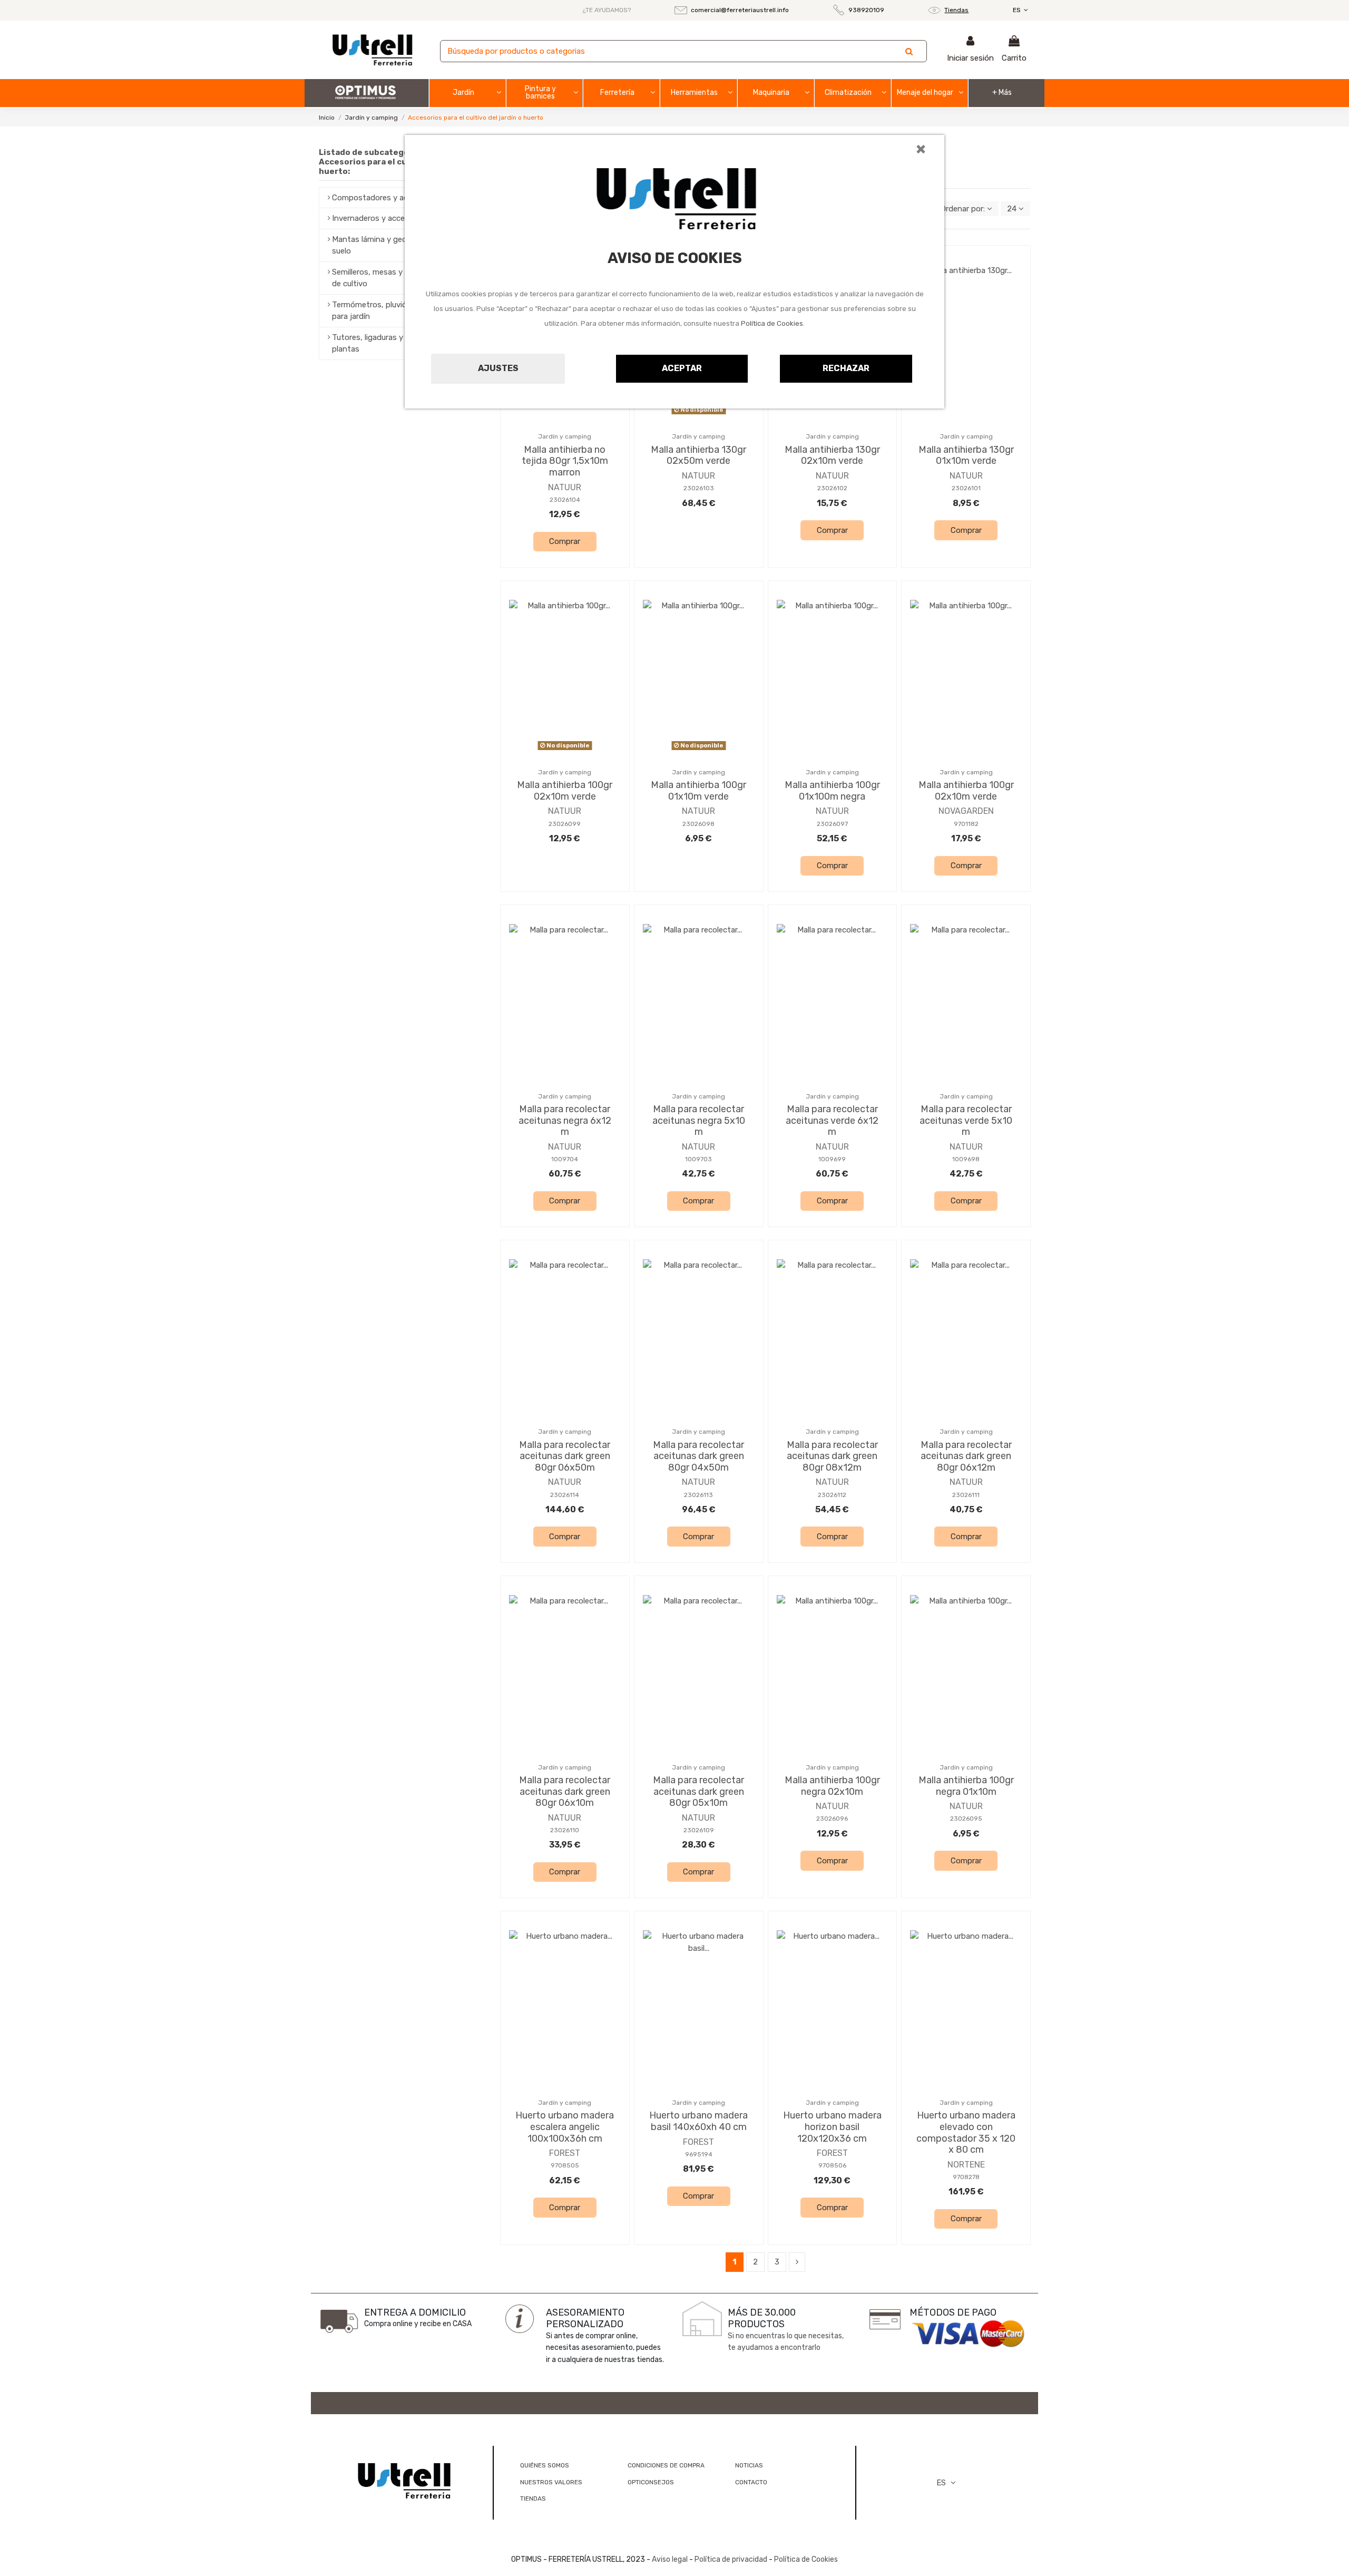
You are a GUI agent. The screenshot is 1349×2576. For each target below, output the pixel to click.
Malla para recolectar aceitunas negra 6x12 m (565, 1120)
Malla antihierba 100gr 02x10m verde (565, 791)
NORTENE (966, 2165)
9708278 (966, 2177)
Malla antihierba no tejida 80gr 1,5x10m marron (565, 461)
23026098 (698, 824)
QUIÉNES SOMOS (545, 2465)
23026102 (832, 488)
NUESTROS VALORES (551, 2482)
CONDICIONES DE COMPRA (666, 2465)
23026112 (832, 1495)
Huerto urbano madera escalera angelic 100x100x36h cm (565, 2127)
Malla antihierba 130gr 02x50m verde (698, 455)
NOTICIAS (749, 2465)
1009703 (698, 1159)
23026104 (565, 500)
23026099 (565, 824)
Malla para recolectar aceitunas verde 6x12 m (832, 1120)
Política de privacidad (731, 2559)
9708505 (565, 2165)
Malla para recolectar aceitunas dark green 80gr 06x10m (565, 1791)
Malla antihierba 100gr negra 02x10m (832, 1786)
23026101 (966, 488)
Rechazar (846, 368)
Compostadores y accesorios (385, 198)
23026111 (966, 1495)
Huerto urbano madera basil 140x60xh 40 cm (698, 2121)
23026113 (698, 1495)
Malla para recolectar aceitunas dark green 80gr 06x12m (966, 1456)
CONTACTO (751, 2482)
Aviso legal (670, 2559)
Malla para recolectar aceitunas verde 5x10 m (966, 1120)
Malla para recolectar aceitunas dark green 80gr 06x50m (565, 1456)
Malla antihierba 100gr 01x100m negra (832, 791)
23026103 (699, 488)
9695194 (699, 2154)
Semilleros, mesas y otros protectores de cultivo (401, 278)
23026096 (832, 1819)
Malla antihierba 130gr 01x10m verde (966, 455)
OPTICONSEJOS (651, 2482)
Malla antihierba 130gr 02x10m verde (832, 455)
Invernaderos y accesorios (379, 218)
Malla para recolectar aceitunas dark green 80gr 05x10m (698, 1791)
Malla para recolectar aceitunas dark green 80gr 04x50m (698, 1456)
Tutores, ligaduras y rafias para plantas (387, 343)
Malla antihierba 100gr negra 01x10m (966, 1786)
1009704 (565, 1159)
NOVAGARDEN (966, 811)
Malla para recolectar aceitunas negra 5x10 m (699, 1120)
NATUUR (565, 487)
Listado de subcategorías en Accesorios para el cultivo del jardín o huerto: (396, 162)
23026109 (699, 1830)
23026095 (966, 1819)
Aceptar (682, 368)
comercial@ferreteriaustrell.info (740, 10)
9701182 (966, 824)
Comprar (565, 541)
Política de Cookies (772, 323)
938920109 (866, 10)
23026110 (565, 1830)
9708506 (832, 2165)
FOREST (565, 2153)
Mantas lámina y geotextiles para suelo (392, 245)
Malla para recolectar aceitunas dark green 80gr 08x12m (832, 1456)
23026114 (565, 1495)
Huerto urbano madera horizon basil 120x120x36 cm (832, 2127)
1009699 (832, 1159)
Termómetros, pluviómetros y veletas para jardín (400, 311)
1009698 (966, 1159)
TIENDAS (533, 2499)
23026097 (832, 824)
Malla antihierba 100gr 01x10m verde (698, 791)
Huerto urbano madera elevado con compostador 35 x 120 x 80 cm (966, 2132)
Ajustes (498, 368)
